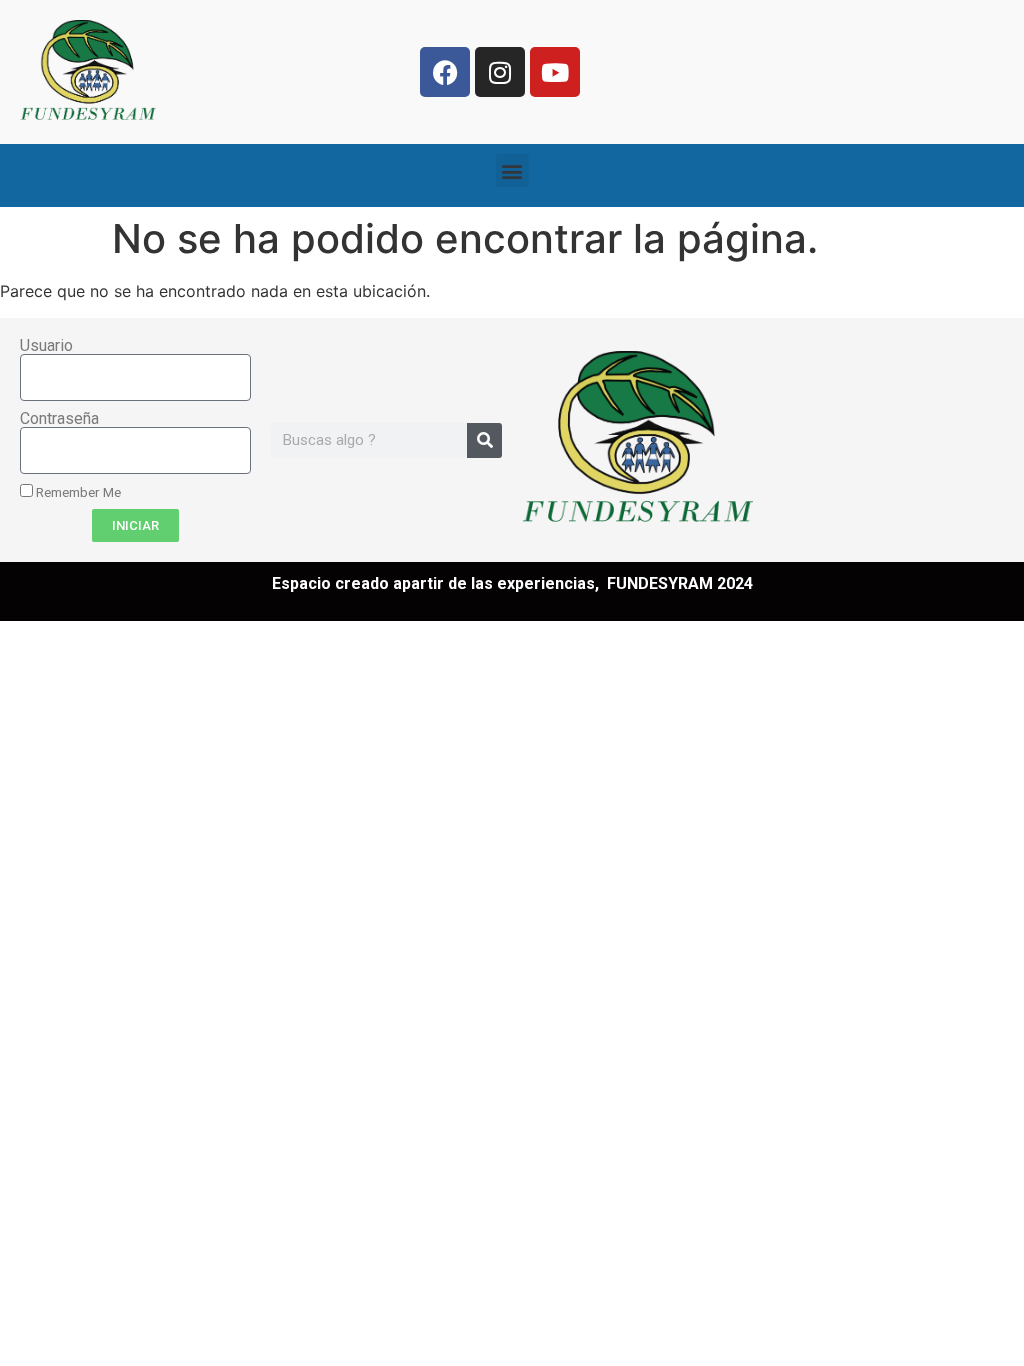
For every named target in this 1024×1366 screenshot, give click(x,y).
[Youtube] (555, 72)
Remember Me (77, 492)
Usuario (46, 346)
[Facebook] (445, 72)
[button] (512, 170)
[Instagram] (500, 72)
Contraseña (59, 419)
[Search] (484, 440)
